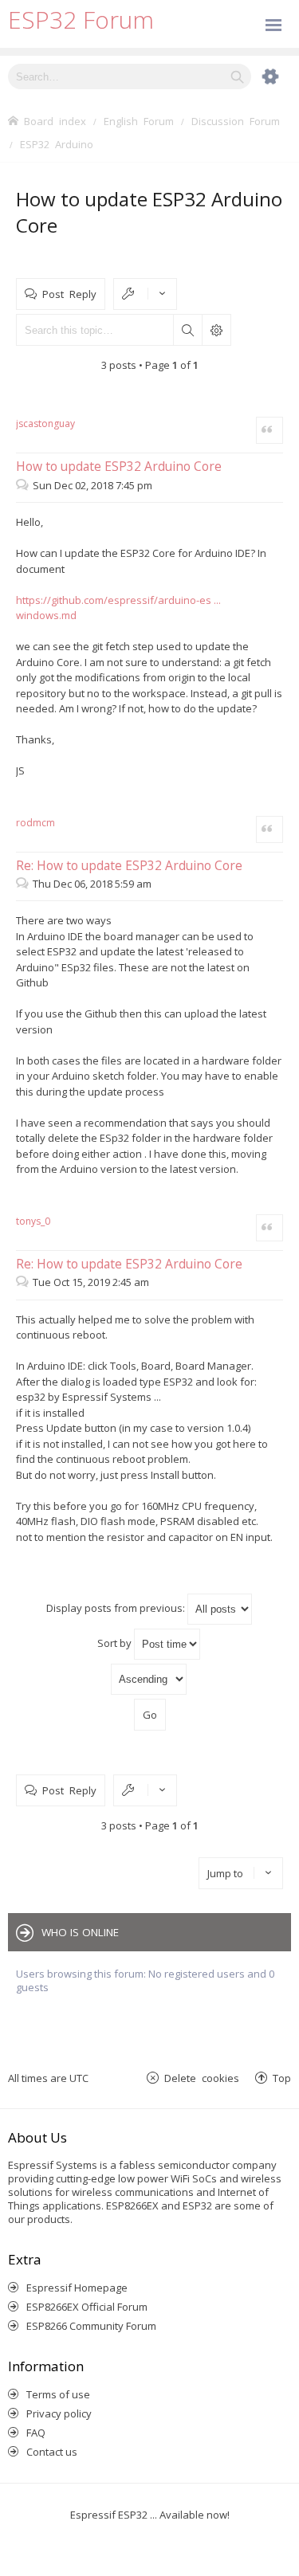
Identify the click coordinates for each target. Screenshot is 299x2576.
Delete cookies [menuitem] (202, 2078)
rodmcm (35, 823)
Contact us (52, 2452)
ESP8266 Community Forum (91, 2326)
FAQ (36, 2433)
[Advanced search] (262, 76)
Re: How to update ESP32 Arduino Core (129, 865)
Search (187, 330)
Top (282, 2078)
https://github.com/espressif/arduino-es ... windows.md (118, 608)
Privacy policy (59, 2413)
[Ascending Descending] (149, 1679)
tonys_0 (33, 1221)
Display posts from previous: (117, 1608)
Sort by (116, 1643)
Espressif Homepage (77, 2288)
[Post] (24, 485)
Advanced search (216, 330)
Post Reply (69, 294)
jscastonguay (45, 423)
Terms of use (58, 2394)
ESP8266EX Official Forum (87, 2307)
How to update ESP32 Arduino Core (119, 466)
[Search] (237, 76)
